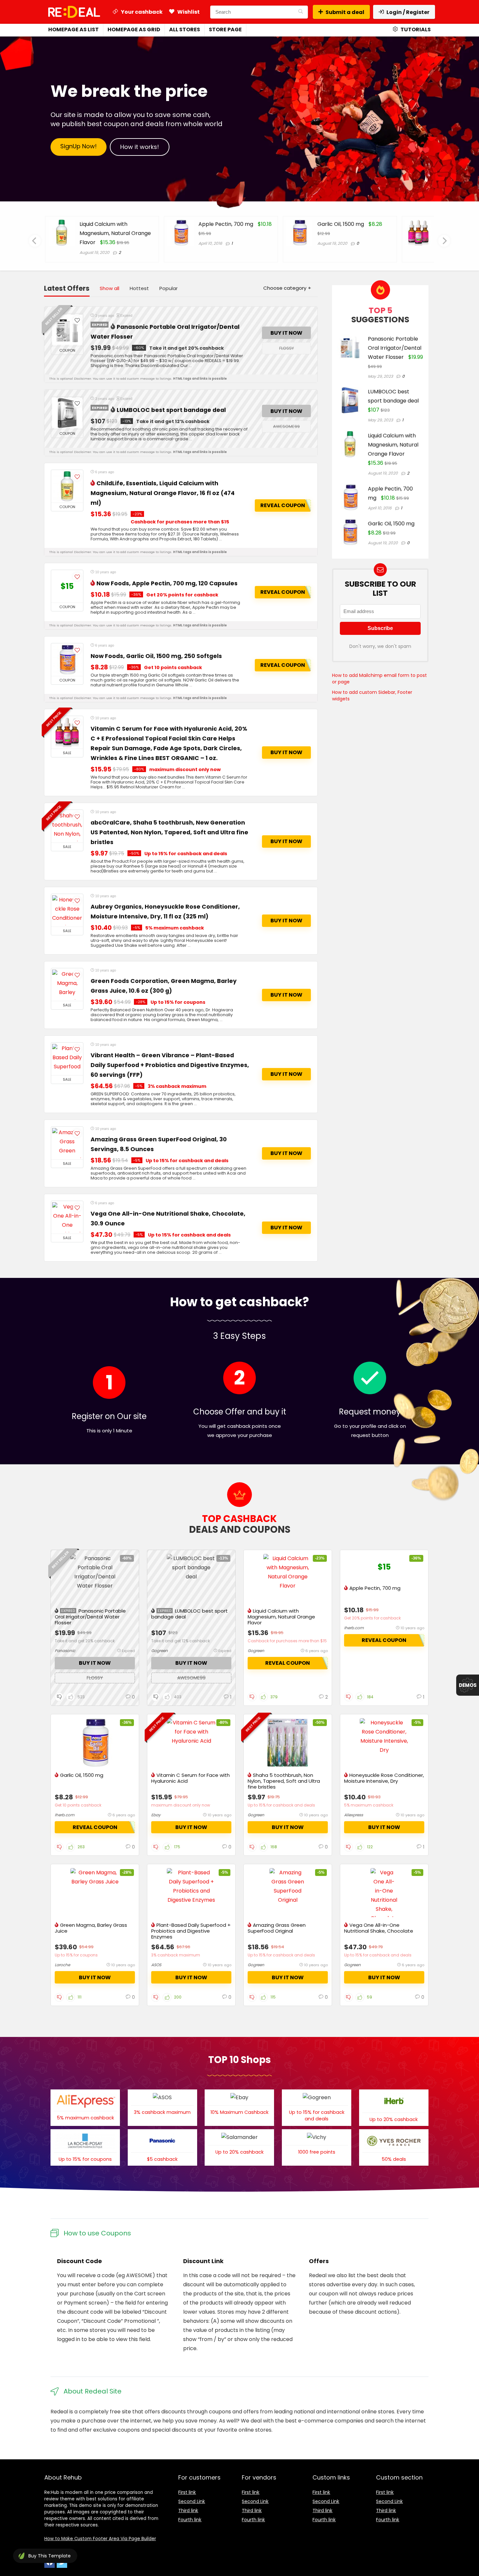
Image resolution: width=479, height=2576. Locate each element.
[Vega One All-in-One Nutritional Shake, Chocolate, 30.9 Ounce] (67, 1217)
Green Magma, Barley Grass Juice (91, 1928)
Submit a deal (345, 12)
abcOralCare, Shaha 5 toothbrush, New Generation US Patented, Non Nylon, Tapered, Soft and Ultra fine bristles (169, 832)
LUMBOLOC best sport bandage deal (171, 410)
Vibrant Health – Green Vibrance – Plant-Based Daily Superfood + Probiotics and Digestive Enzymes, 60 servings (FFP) (170, 1065)
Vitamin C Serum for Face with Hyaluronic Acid (190, 1778)
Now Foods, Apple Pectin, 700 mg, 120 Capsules (167, 583)
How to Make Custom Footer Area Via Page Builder (100, 2539)
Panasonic (65, 1651)
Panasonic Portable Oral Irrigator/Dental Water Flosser (395, 348)
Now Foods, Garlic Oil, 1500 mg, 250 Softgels (156, 656)
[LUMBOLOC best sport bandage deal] (67, 413)
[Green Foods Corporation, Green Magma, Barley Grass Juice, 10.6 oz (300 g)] (67, 985)
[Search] (301, 12)
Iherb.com (354, 1628)
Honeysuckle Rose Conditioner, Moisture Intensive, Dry (384, 1778)
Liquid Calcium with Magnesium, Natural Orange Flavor (393, 445)
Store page (225, 29)
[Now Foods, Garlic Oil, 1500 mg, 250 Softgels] (67, 660)
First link (187, 2492)
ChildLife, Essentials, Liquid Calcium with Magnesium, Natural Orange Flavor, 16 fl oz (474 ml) (163, 493)
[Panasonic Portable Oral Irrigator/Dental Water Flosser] (67, 330)
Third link (188, 2510)
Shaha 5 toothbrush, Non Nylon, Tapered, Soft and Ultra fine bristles (284, 1781)
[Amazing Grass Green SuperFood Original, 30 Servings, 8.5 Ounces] (67, 1143)
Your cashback (141, 12)
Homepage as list (73, 29)
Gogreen (160, 1651)
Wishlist (188, 12)
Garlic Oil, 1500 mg (222, 224)
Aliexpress (354, 1815)
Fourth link (190, 2520)
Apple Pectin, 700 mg (107, 224)
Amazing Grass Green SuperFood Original (277, 1928)
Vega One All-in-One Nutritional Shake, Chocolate (379, 1928)
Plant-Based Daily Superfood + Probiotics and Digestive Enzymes (191, 1931)
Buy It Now (286, 333)
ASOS (156, 1965)
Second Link (192, 2501)
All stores (185, 29)
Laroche (62, 1965)
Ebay (156, 1815)
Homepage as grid (134, 29)
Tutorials (415, 29)
